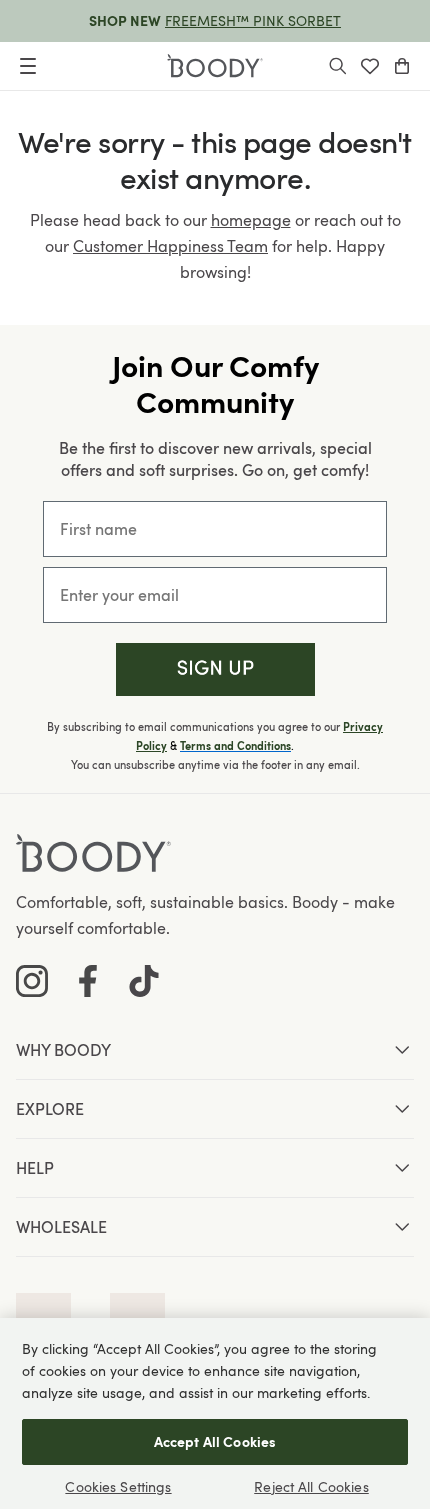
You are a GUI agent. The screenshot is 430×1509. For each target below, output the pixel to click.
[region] (215, 1413)
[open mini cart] (402, 66)
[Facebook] (88, 981)
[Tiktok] (144, 981)
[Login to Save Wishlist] (370, 66)
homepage (251, 220)
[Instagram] (32, 981)
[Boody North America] (215, 66)
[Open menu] (28, 66)
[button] (215, 669)
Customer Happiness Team (170, 246)
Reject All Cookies (311, 1486)
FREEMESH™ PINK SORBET (253, 20)
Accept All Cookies (215, 1441)
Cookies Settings (118, 1486)
